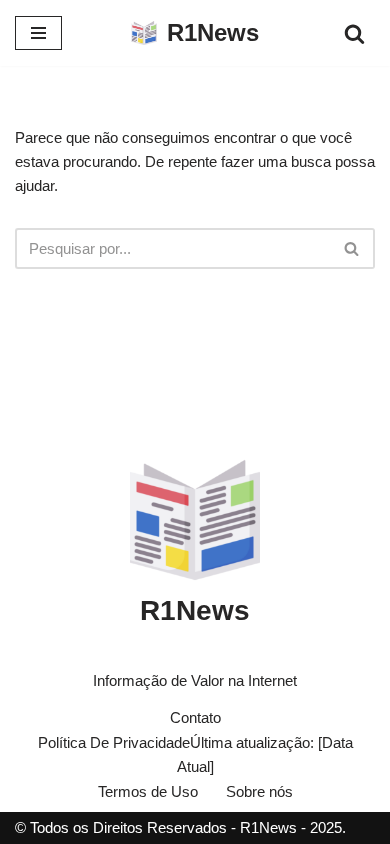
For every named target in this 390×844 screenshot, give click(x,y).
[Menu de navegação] (38, 33)
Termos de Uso (148, 791)
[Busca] (354, 33)
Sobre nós (259, 791)
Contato (195, 717)
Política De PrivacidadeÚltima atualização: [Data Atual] (195, 754)
